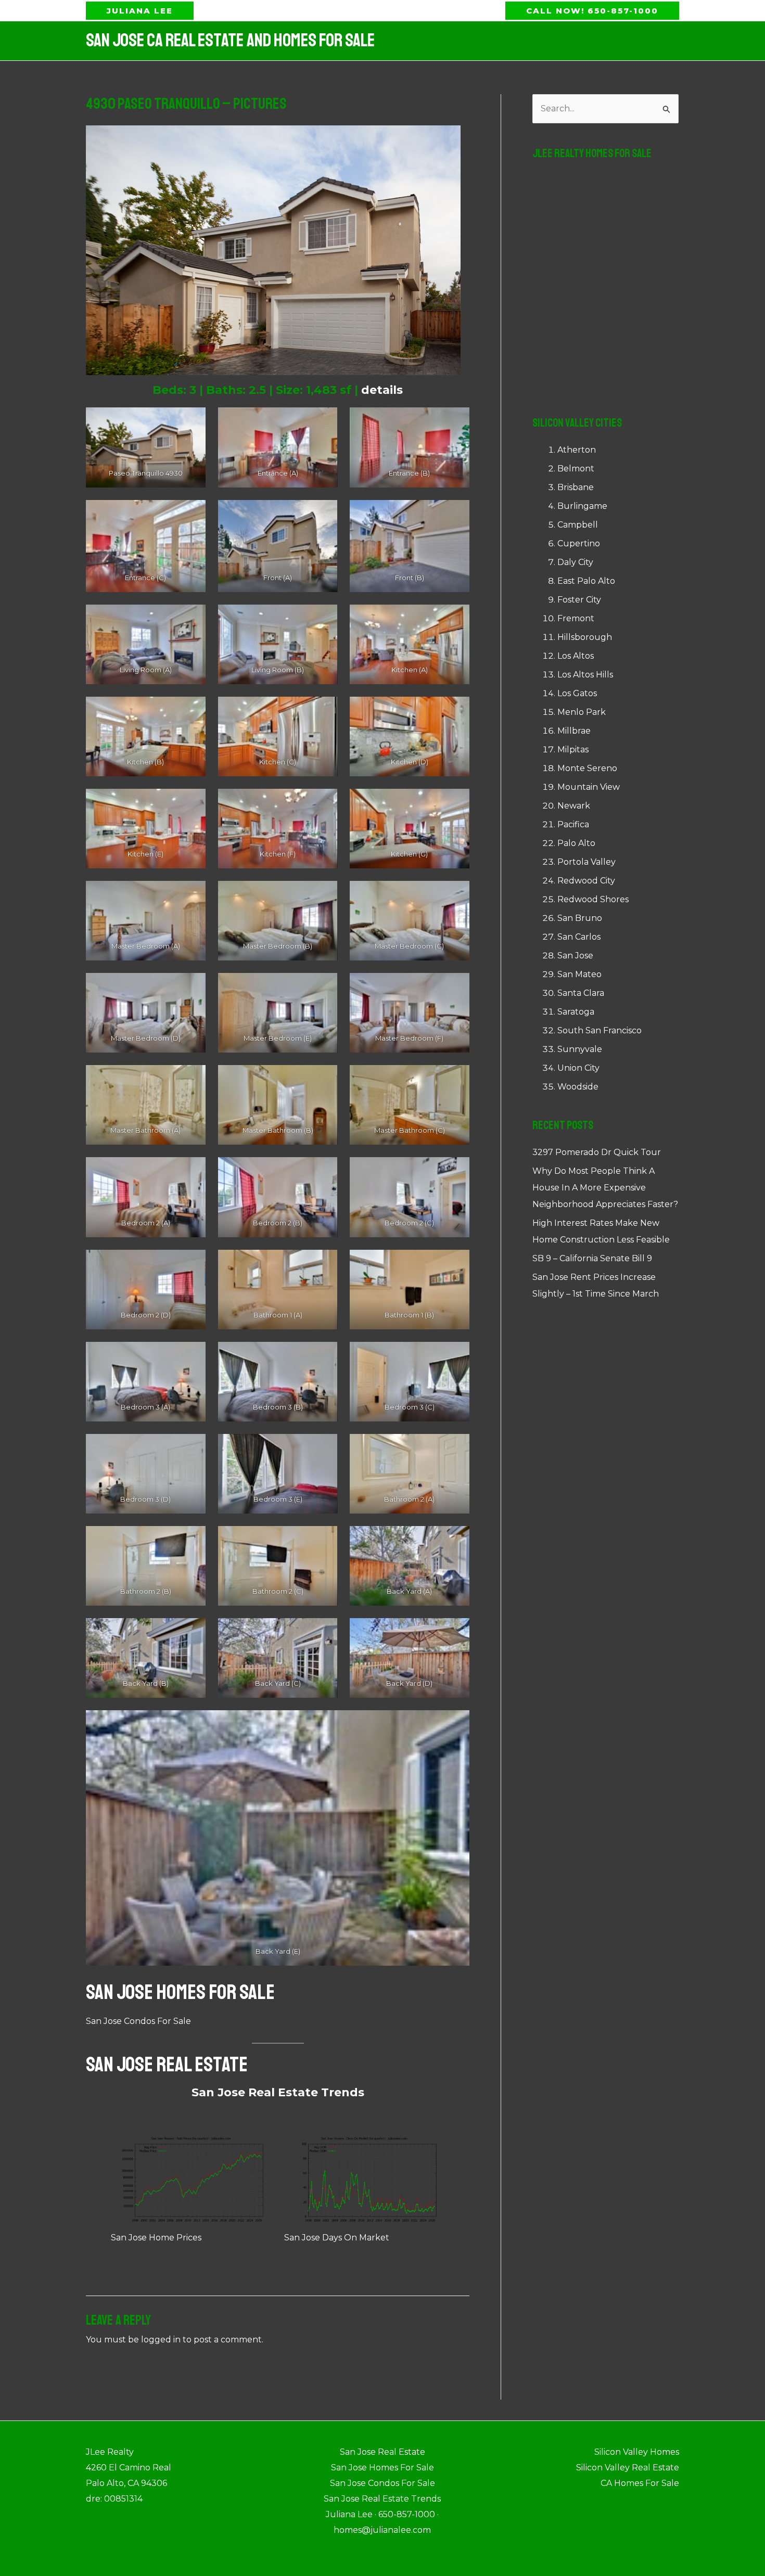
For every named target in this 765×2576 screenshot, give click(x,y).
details (382, 390)
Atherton (577, 450)
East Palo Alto (586, 581)
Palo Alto (576, 843)
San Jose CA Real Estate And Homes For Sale (230, 41)
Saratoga (576, 1012)
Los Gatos (577, 693)
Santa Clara (581, 993)
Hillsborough (585, 637)
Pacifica (573, 824)
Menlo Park (582, 712)
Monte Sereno (587, 768)
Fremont (576, 618)
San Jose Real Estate (167, 2065)
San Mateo (579, 974)
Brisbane (576, 487)
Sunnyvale (580, 1049)
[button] (140, 11)
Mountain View (589, 787)
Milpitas (573, 749)
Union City (578, 1068)
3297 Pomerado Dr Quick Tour (597, 1152)
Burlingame (582, 506)
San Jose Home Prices (156, 2238)
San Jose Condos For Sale (138, 2021)
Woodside (578, 1087)
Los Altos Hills (585, 675)
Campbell (578, 525)
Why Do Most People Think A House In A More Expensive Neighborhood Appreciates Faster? (605, 1188)
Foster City (579, 600)
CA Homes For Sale (640, 2483)
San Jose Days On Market (337, 2238)
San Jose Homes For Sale (180, 1992)
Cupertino (579, 543)
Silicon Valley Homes (637, 2452)
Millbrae (574, 731)
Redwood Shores (593, 899)
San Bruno (580, 918)
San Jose (575, 956)
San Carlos (579, 937)
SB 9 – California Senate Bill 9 (592, 1258)
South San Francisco (600, 1030)
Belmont (576, 469)
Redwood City (586, 881)
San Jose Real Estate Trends (278, 2092)
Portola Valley (586, 862)
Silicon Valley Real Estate (628, 2468)
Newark (574, 806)
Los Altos (576, 656)
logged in (161, 2340)
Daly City (575, 562)
